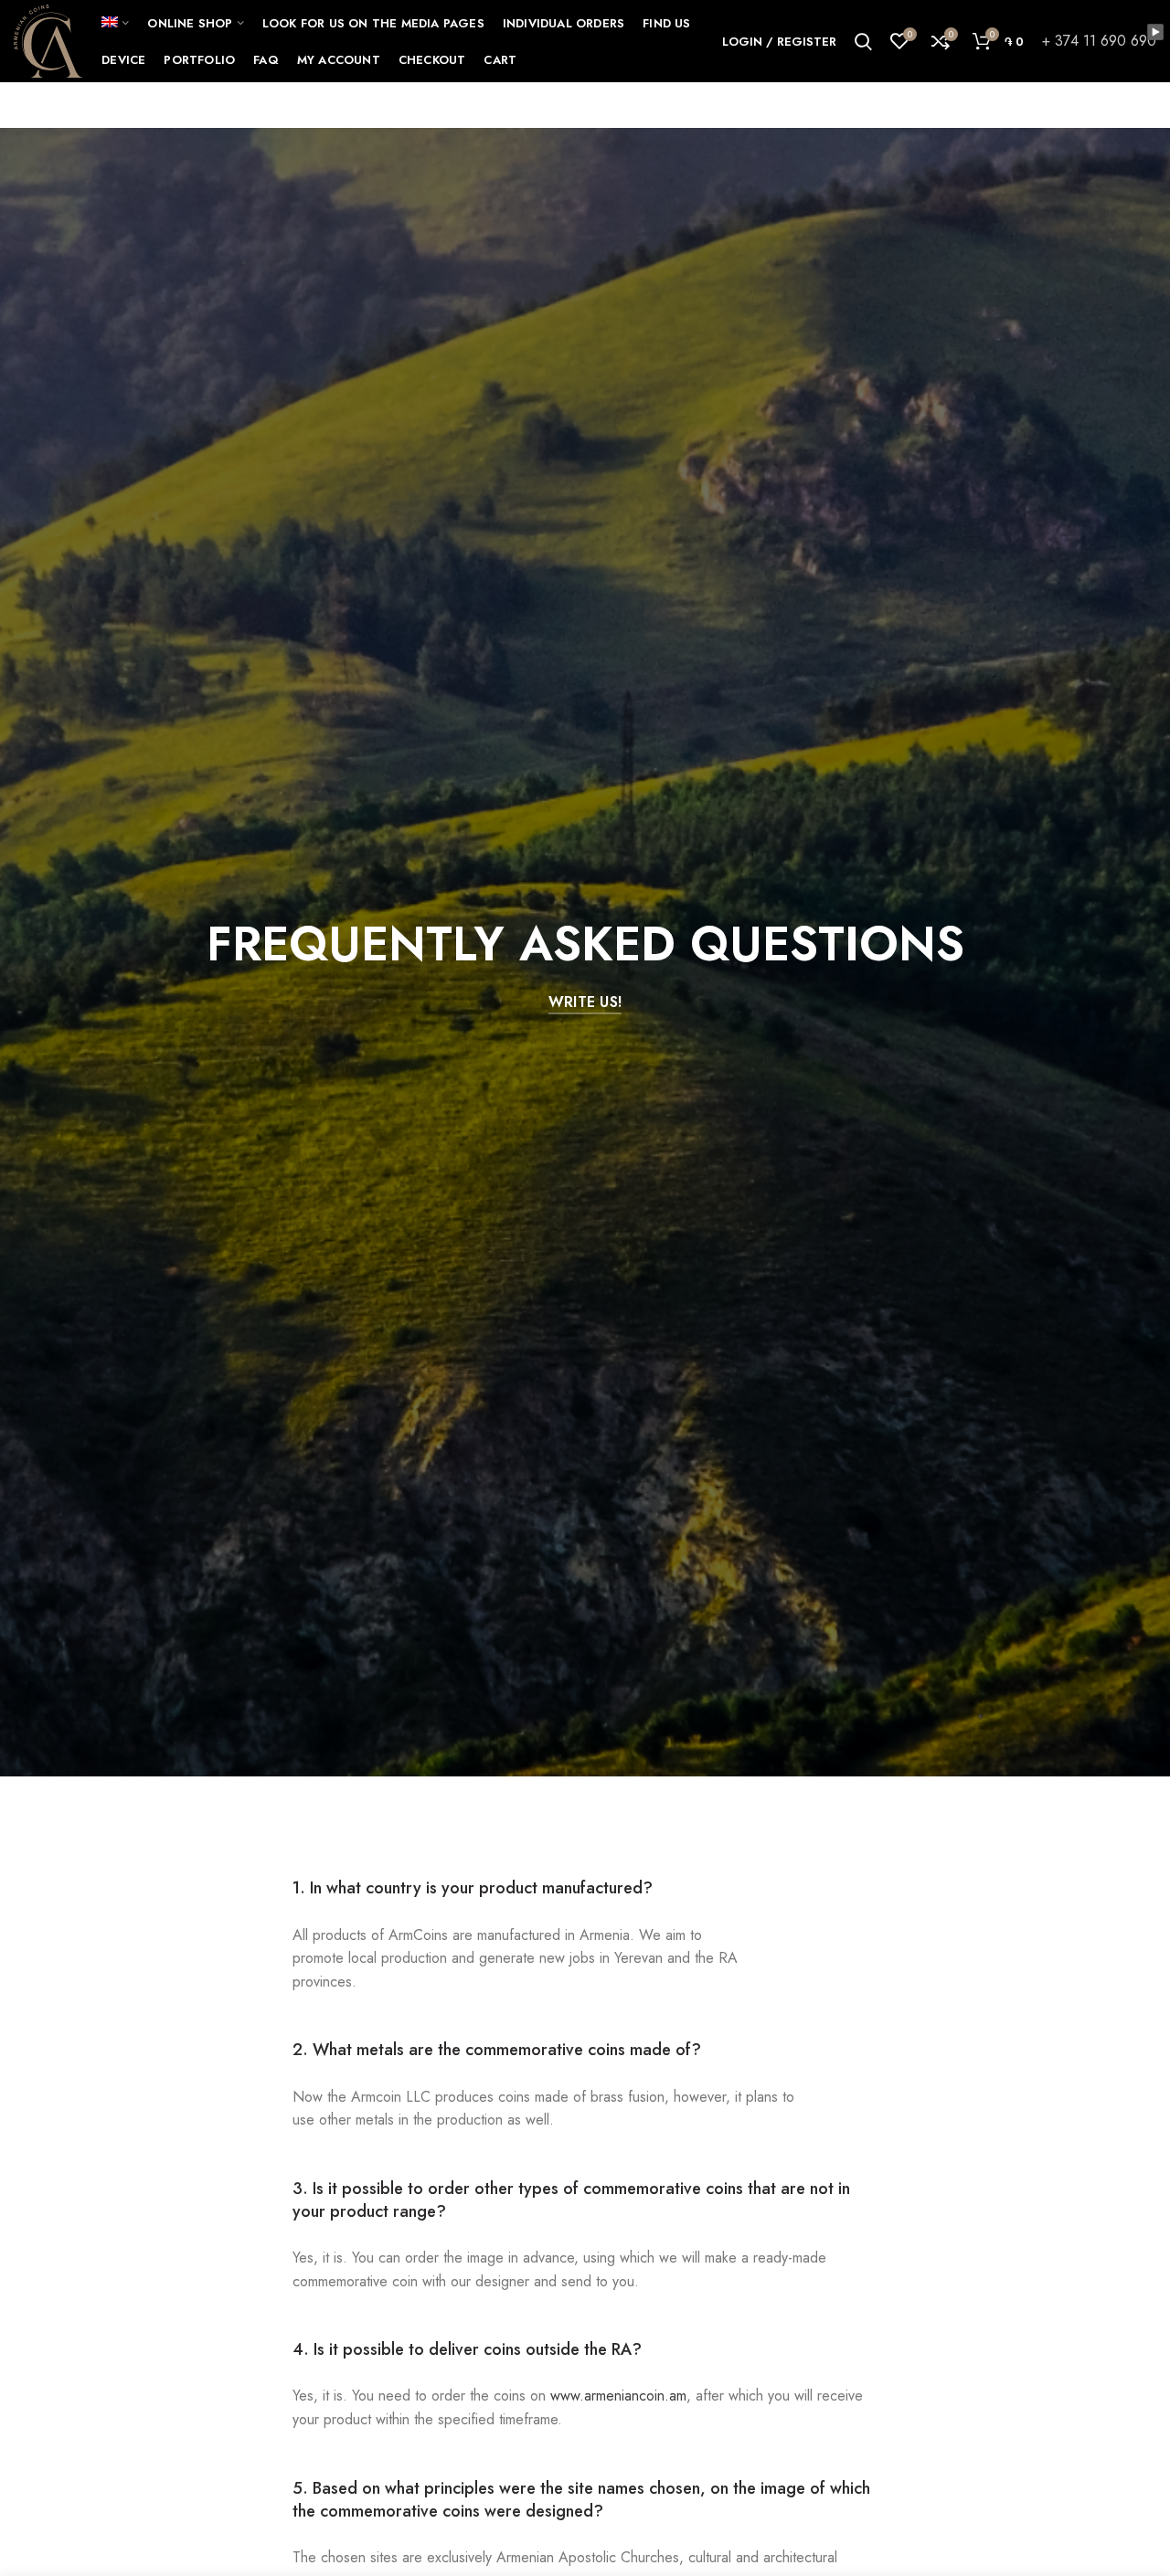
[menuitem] (115, 23)
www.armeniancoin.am (618, 2396)
